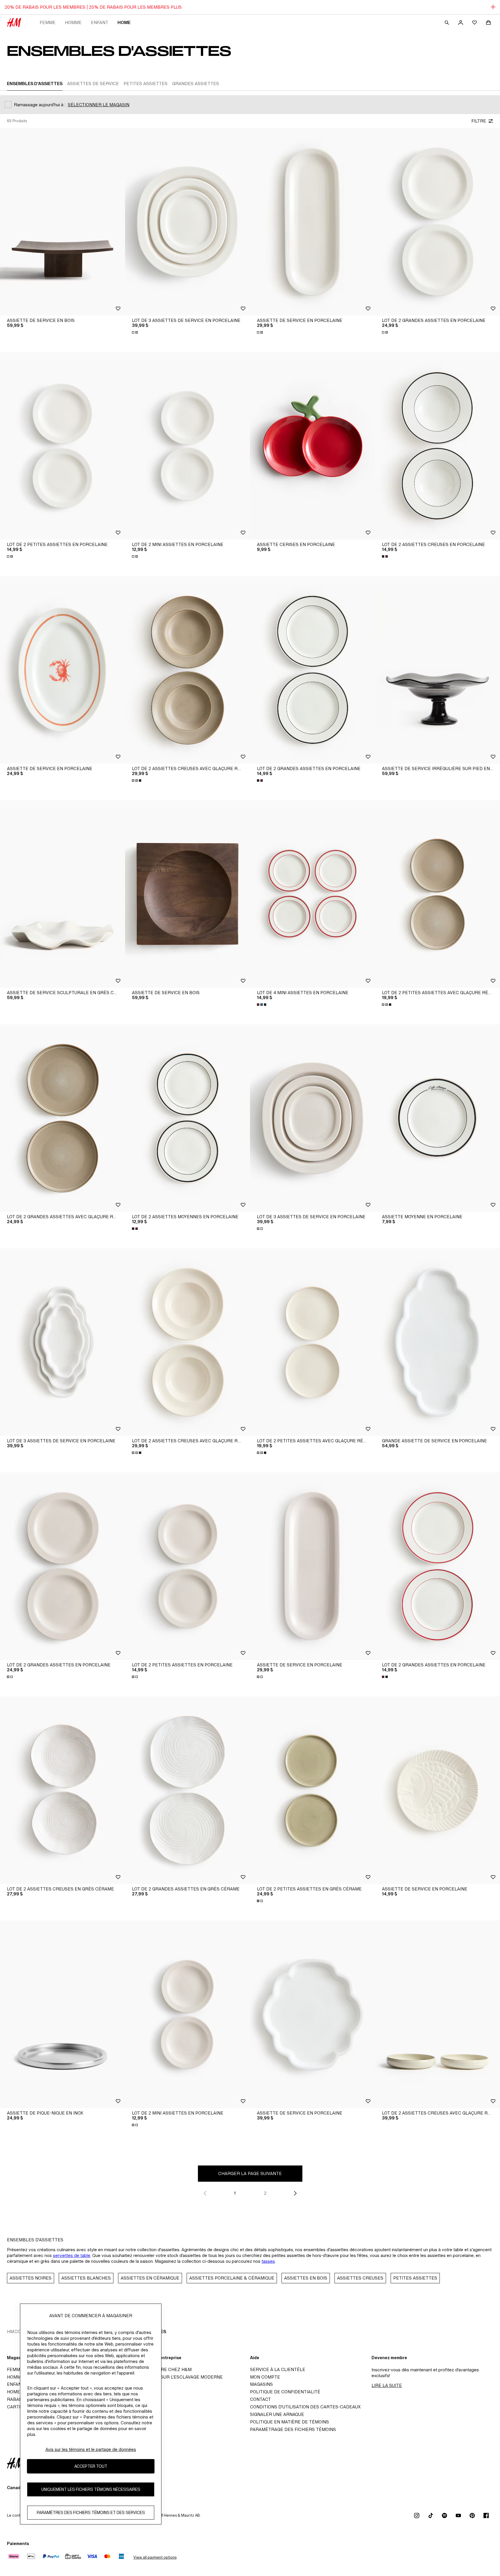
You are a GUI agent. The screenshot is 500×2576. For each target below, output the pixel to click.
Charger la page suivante (250, 2173)
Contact (260, 2399)
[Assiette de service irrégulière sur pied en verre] (437, 670)
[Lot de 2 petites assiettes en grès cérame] (312, 1790)
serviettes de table (72, 2255)
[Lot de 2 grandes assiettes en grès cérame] (187, 1790)
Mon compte (265, 2377)
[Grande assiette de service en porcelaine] (437, 1342)
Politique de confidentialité (285, 2392)
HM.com (16, 2332)
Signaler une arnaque (277, 2414)
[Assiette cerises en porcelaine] (312, 446)
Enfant (100, 22)
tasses (268, 2261)
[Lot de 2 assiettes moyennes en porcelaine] (187, 1118)
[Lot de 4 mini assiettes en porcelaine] (312, 894)
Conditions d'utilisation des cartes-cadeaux (305, 2407)
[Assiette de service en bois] (62, 222)
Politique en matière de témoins (289, 2422)
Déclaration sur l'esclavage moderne (176, 2377)
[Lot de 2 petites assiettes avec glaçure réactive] (437, 894)
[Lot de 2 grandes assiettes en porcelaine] (437, 222)
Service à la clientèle (278, 2369)
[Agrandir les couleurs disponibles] (135, 332)
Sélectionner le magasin (99, 105)
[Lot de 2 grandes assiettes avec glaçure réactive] (62, 1118)
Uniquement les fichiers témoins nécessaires (91, 2490)
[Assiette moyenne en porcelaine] (437, 1118)
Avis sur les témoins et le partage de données (91, 2449)
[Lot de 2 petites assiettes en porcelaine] (62, 446)
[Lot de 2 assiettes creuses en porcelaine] (437, 446)
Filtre (479, 121)
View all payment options (155, 2557)
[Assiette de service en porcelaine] (312, 222)
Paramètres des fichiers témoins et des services (91, 2513)
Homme (73, 22)
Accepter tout (91, 2466)
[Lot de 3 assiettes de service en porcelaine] (187, 222)
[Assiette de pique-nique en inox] (62, 2014)
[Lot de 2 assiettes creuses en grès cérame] (62, 1790)
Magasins (261, 2384)
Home (124, 22)
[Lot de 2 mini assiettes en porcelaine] (187, 446)
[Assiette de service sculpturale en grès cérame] (62, 894)
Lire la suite (387, 2385)
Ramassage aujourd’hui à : (40, 105)
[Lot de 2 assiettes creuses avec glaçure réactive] (187, 670)
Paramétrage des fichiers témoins (293, 2429)
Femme (48, 22)
